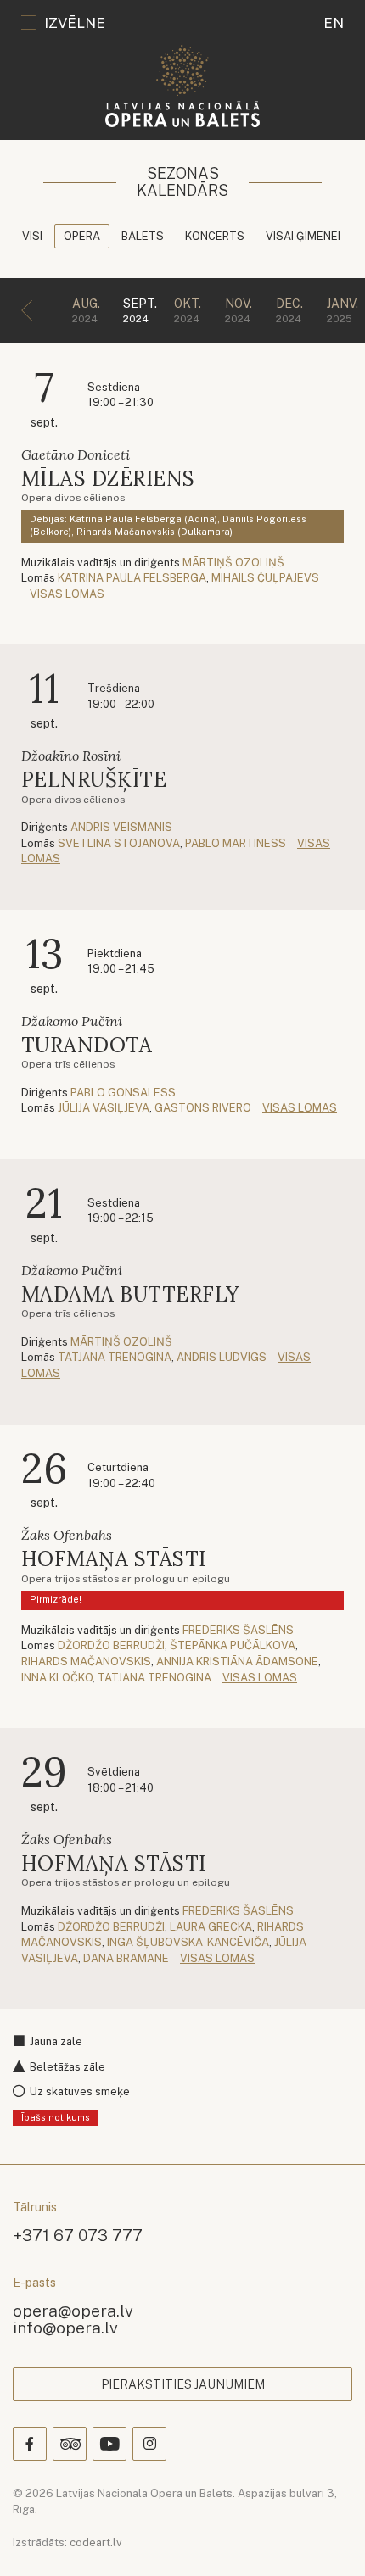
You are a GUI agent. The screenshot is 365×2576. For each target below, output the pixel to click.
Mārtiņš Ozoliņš (233, 563)
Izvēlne (75, 23)
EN (334, 23)
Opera (82, 236)
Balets (143, 236)
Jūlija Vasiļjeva (104, 1108)
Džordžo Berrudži (111, 1645)
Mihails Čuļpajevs (265, 578)
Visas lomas (67, 594)
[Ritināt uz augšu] (328, 2539)
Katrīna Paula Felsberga (132, 578)
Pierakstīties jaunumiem (183, 2384)
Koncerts (215, 236)
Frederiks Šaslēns (238, 1630)
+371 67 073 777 (78, 2235)
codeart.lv (96, 2543)
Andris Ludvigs (222, 1357)
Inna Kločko (57, 1678)
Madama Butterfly (130, 1294)
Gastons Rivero (203, 1108)
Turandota (87, 1045)
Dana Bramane (126, 1958)
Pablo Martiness (236, 843)
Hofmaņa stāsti (114, 1559)
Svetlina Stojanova (119, 843)
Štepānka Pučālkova (233, 1645)
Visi (32, 236)
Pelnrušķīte (94, 780)
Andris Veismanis (121, 827)
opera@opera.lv (73, 2310)
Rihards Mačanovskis (86, 1662)
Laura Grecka (211, 1927)
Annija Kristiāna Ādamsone (237, 1662)
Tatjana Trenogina (115, 1357)
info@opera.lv (65, 2327)
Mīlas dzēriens (108, 479)
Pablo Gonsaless (123, 1093)
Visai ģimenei (303, 236)
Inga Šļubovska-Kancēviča (188, 1942)
